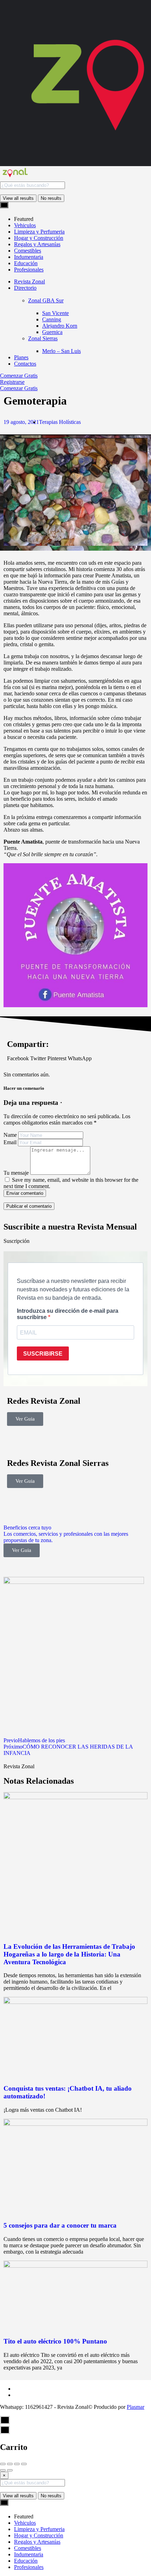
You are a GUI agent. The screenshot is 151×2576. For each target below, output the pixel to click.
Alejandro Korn (60, 326)
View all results (18, 198)
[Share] (10, 2464)
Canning (52, 319)
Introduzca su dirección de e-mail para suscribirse (68, 1314)
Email (10, 1142)
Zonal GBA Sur (46, 300)
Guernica (52, 332)
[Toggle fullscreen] (17, 2464)
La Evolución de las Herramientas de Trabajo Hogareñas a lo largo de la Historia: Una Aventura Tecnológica (69, 1954)
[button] (18, 1058)
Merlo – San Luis (61, 351)
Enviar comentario (25, 1193)
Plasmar (136, 2407)
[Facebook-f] (16, 1442)
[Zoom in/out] (24, 2464)
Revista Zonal (29, 281)
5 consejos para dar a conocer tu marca (60, 2225)
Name (10, 1135)
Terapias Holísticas (60, 422)
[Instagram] (54, 1442)
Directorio (25, 288)
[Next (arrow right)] (10, 2470)
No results (51, 198)
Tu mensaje (16, 1173)
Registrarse (12, 382)
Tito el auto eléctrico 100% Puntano (55, 2341)
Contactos (25, 364)
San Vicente (55, 313)
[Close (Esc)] (3, 2464)
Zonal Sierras (43, 338)
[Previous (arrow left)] (3, 2470)
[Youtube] (35, 1442)
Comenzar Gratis (19, 376)
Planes (21, 357)
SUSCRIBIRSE (43, 1354)
